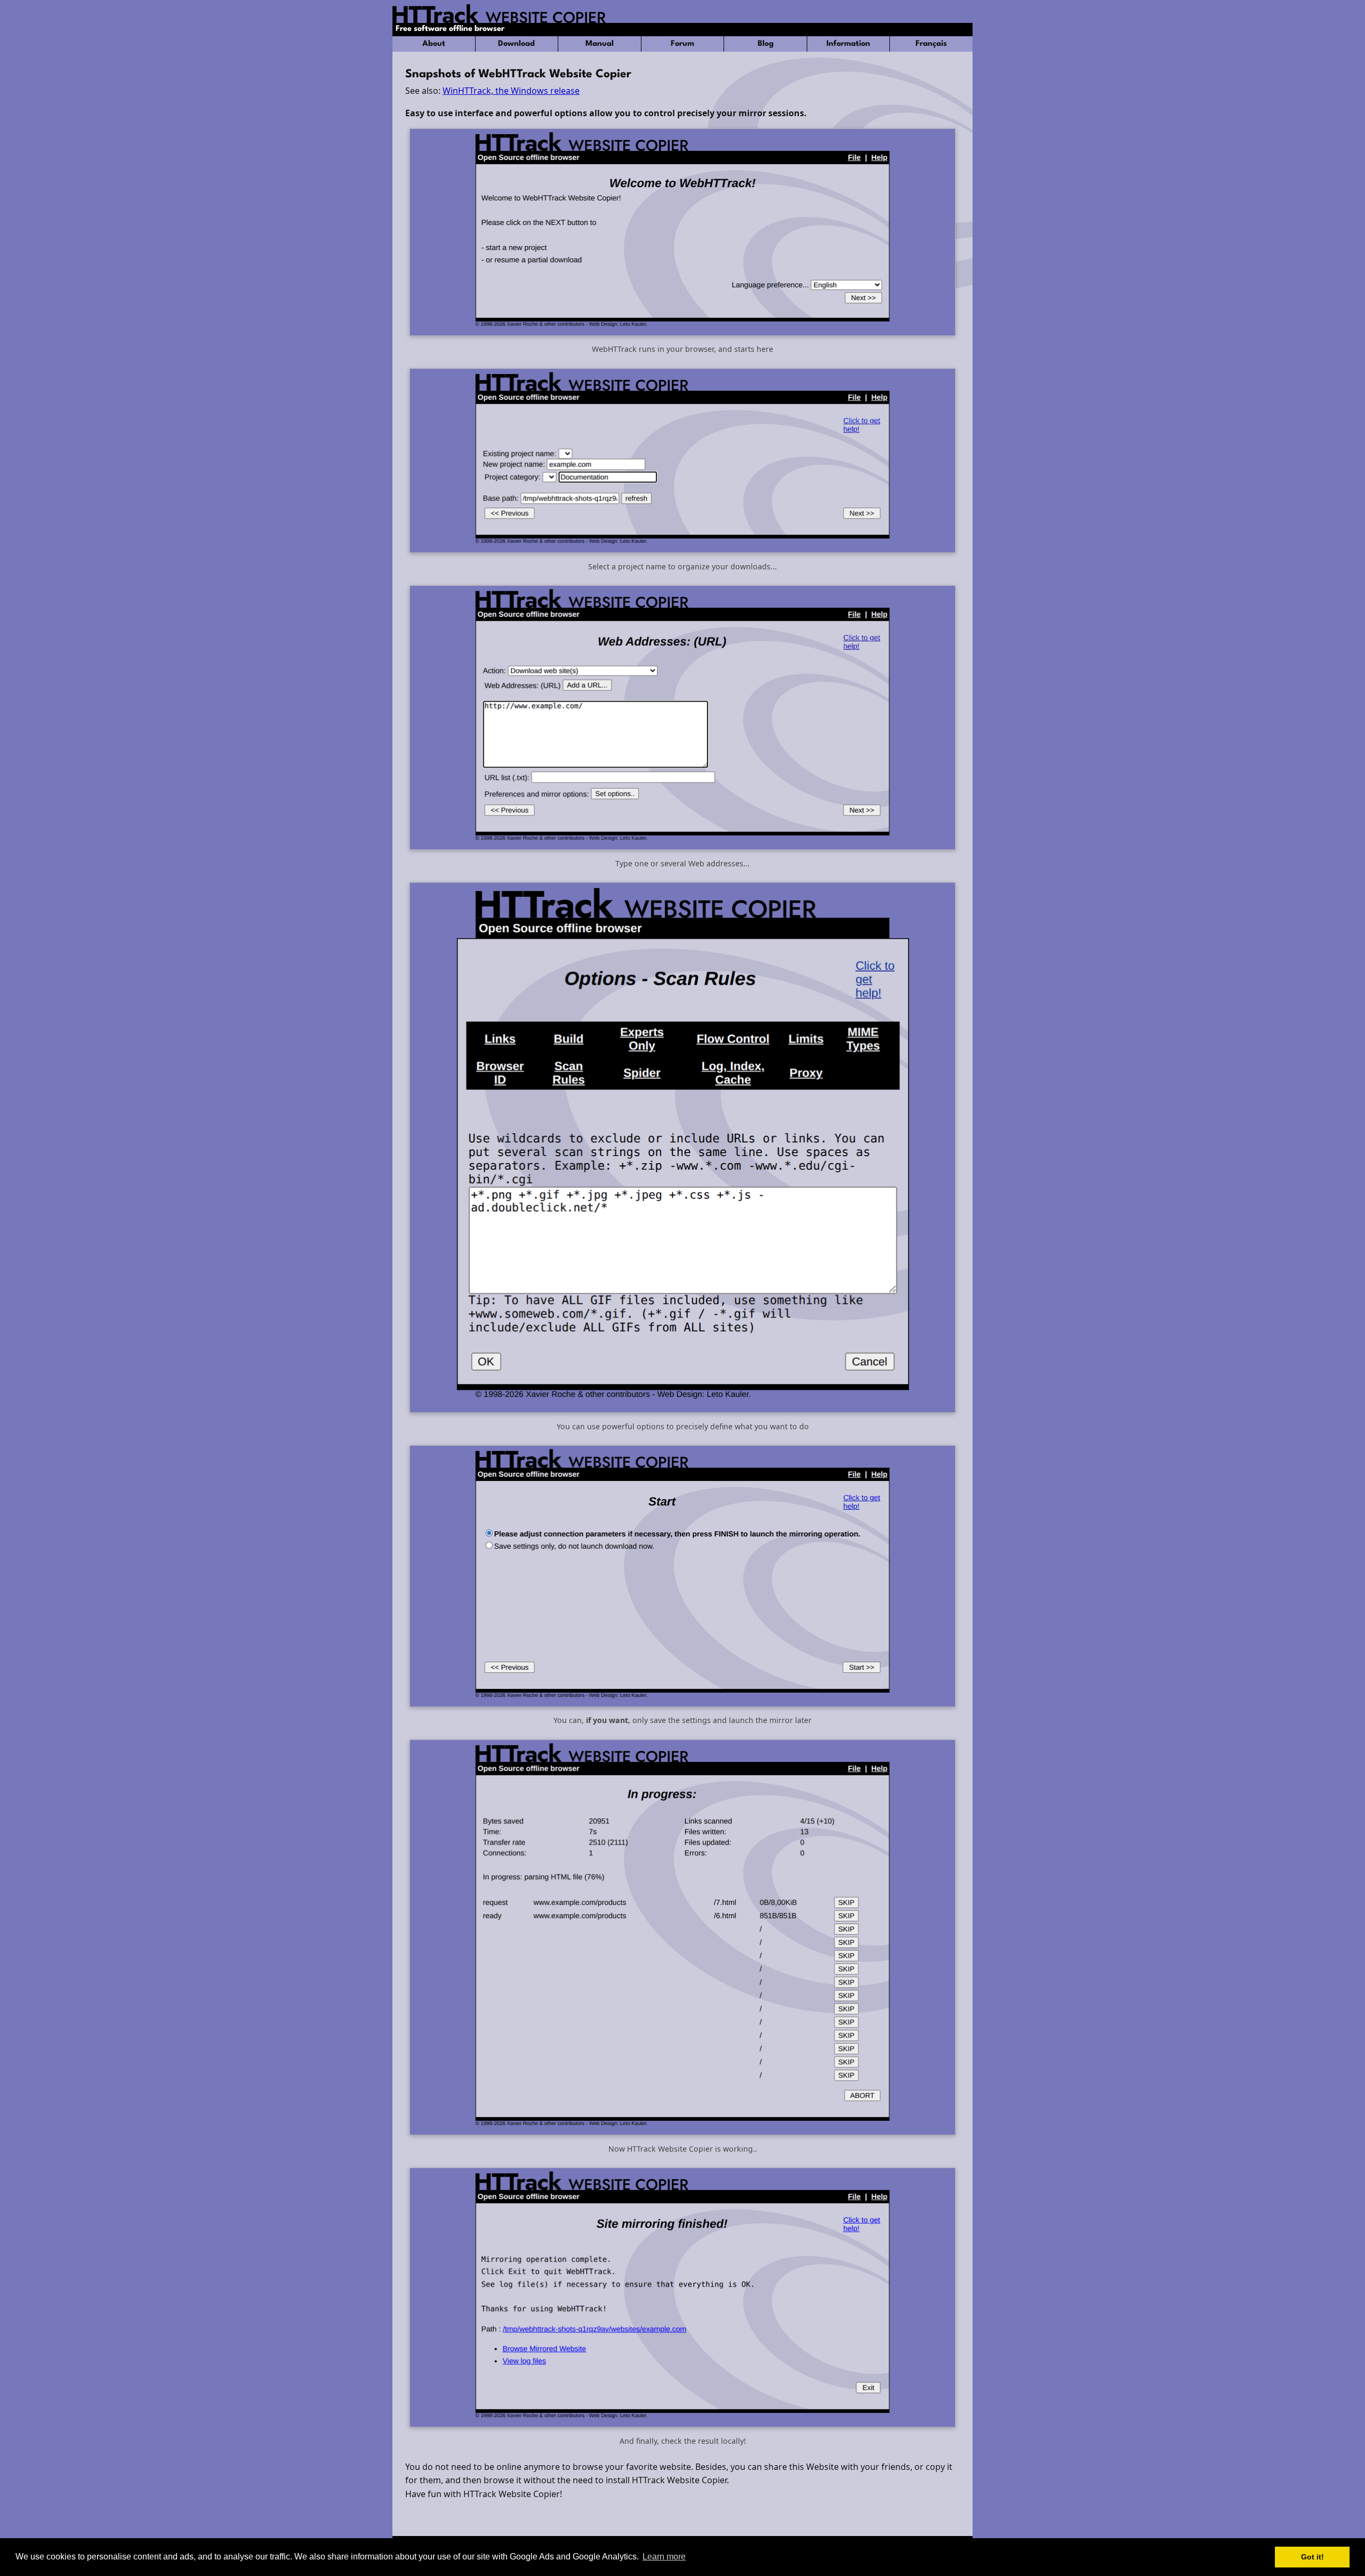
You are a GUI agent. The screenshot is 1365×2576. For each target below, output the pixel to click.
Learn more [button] (664, 2557)
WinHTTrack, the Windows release (511, 91)
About (434, 44)
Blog (766, 44)
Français (931, 44)
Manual (600, 44)
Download (516, 44)
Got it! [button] (1312, 2557)
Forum (682, 44)
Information (848, 44)
